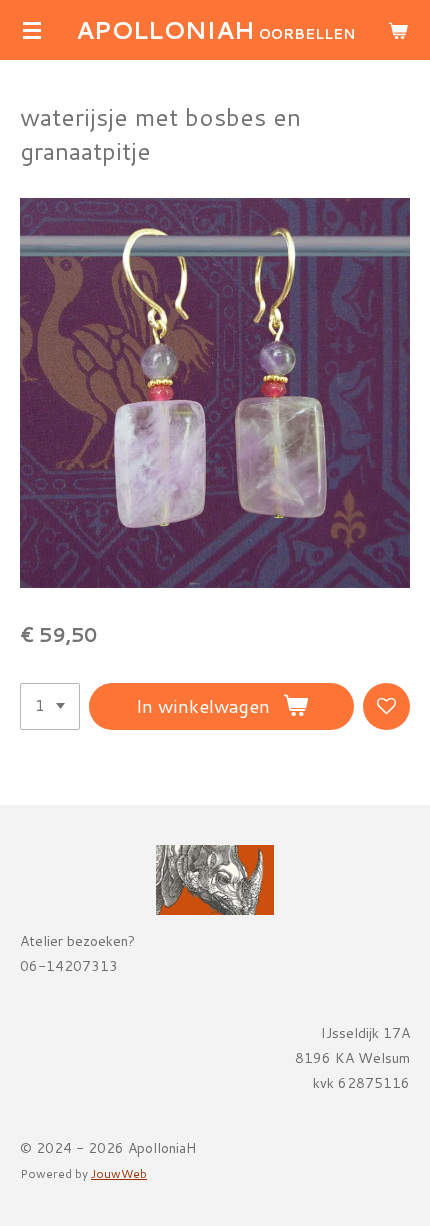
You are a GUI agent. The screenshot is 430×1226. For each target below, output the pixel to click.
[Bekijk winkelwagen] (398, 30)
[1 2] (50, 706)
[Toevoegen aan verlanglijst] (386, 706)
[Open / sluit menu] (32, 30)
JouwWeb (119, 1173)
